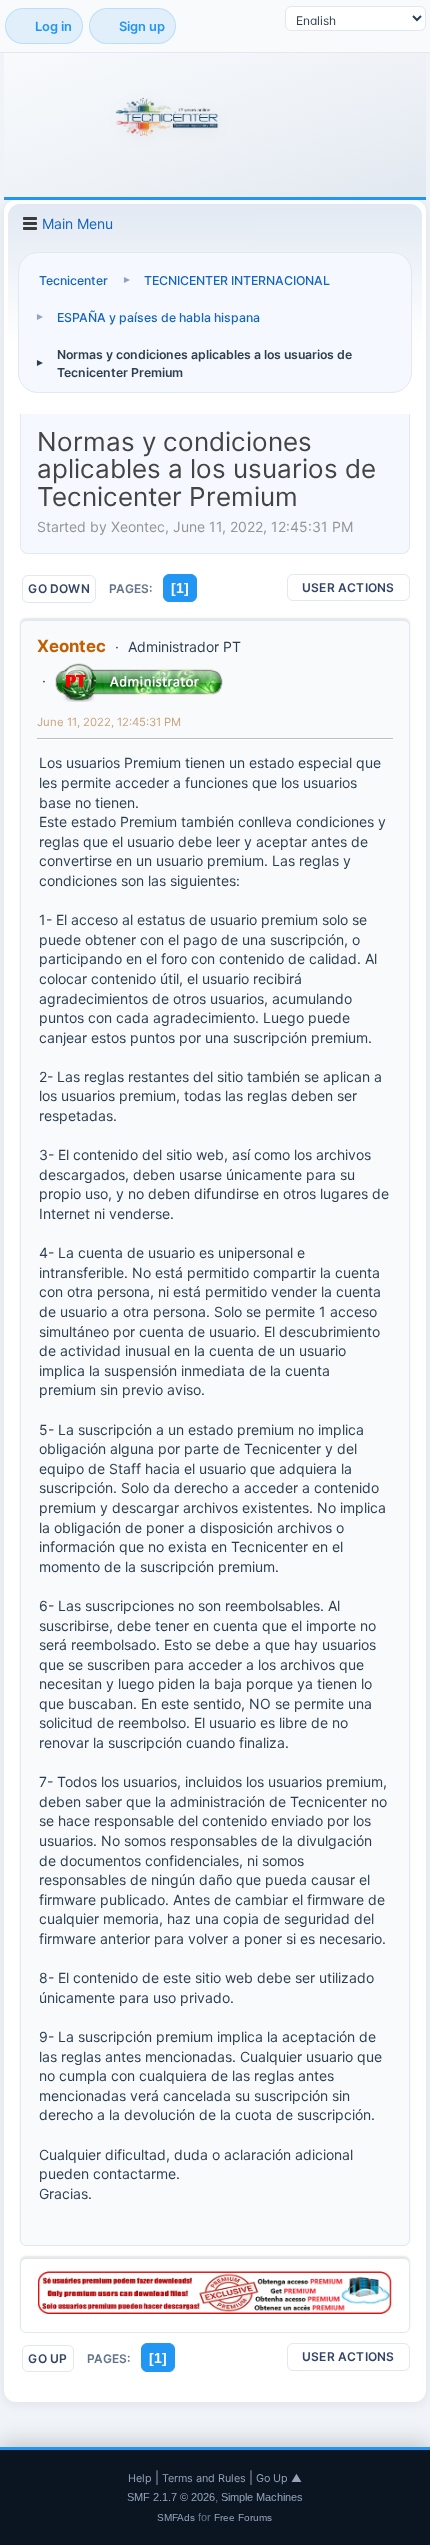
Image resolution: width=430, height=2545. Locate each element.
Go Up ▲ (279, 2478)
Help (140, 2478)
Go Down (59, 588)
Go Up (47, 2358)
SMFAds (176, 2517)
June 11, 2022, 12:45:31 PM (109, 722)
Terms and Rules (204, 2478)
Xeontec (71, 646)
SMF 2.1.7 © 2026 (171, 2497)
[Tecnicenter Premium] (214, 2308)
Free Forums (243, 2517)
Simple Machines (262, 2497)
